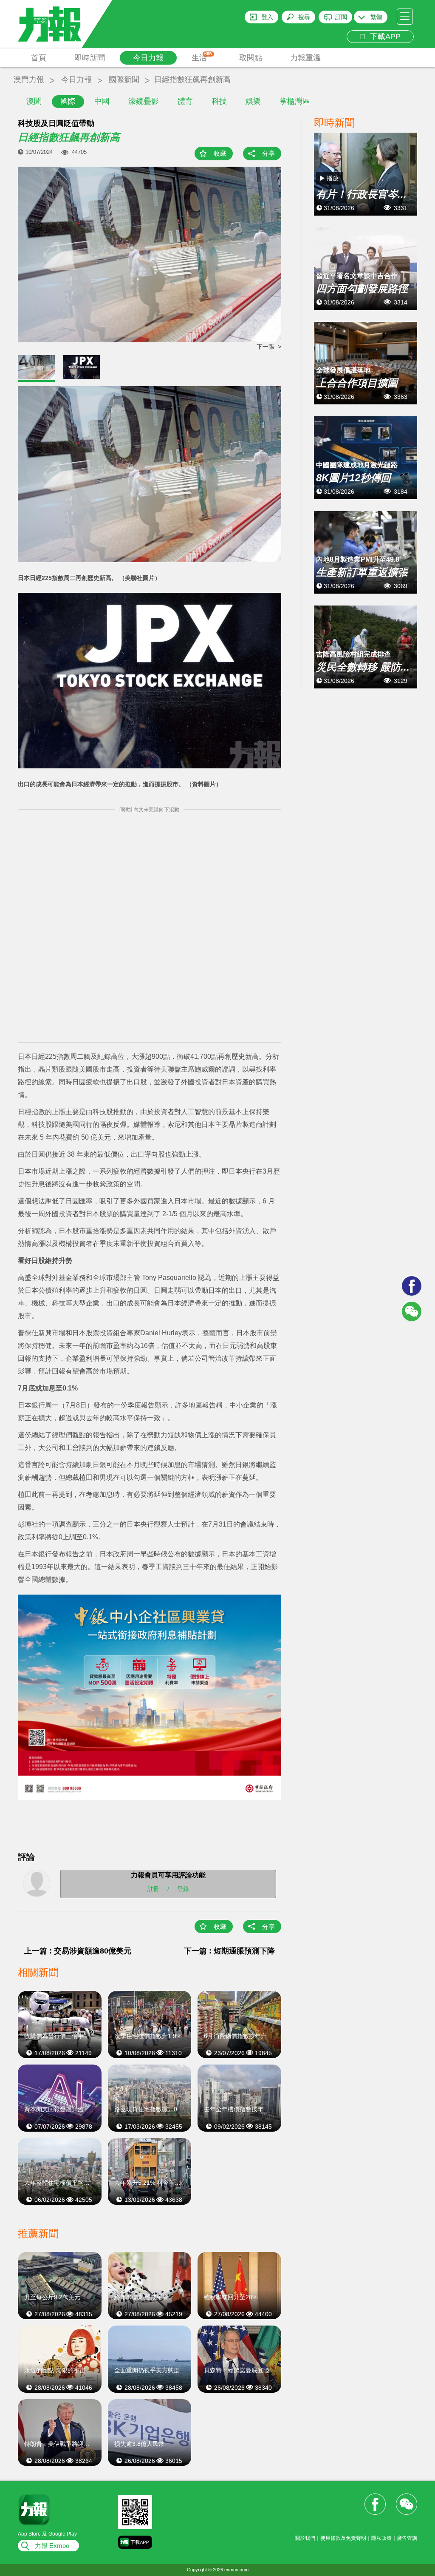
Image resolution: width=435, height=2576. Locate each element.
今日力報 (148, 58)
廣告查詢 (407, 2538)
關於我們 (305, 2538)
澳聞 (34, 101)
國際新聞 (124, 80)
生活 (202, 57)
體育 (185, 101)
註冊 (153, 1888)
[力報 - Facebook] (412, 1286)
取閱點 (251, 58)
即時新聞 (90, 58)
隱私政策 (381, 2538)
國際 (68, 101)
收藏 (220, 153)
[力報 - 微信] (412, 1311)
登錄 (183, 1888)
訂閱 (341, 17)
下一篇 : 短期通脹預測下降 (229, 1951)
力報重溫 (305, 58)
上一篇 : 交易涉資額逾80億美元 (78, 1951)
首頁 (39, 58)
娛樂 (253, 101)
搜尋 (304, 17)
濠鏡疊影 (144, 101)
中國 (102, 101)
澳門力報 (29, 80)
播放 (333, 178)
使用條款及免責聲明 (343, 2538)
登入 (267, 17)
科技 (219, 101)
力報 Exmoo (52, 2546)
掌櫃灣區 (295, 101)
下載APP (383, 37)
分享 (268, 153)
